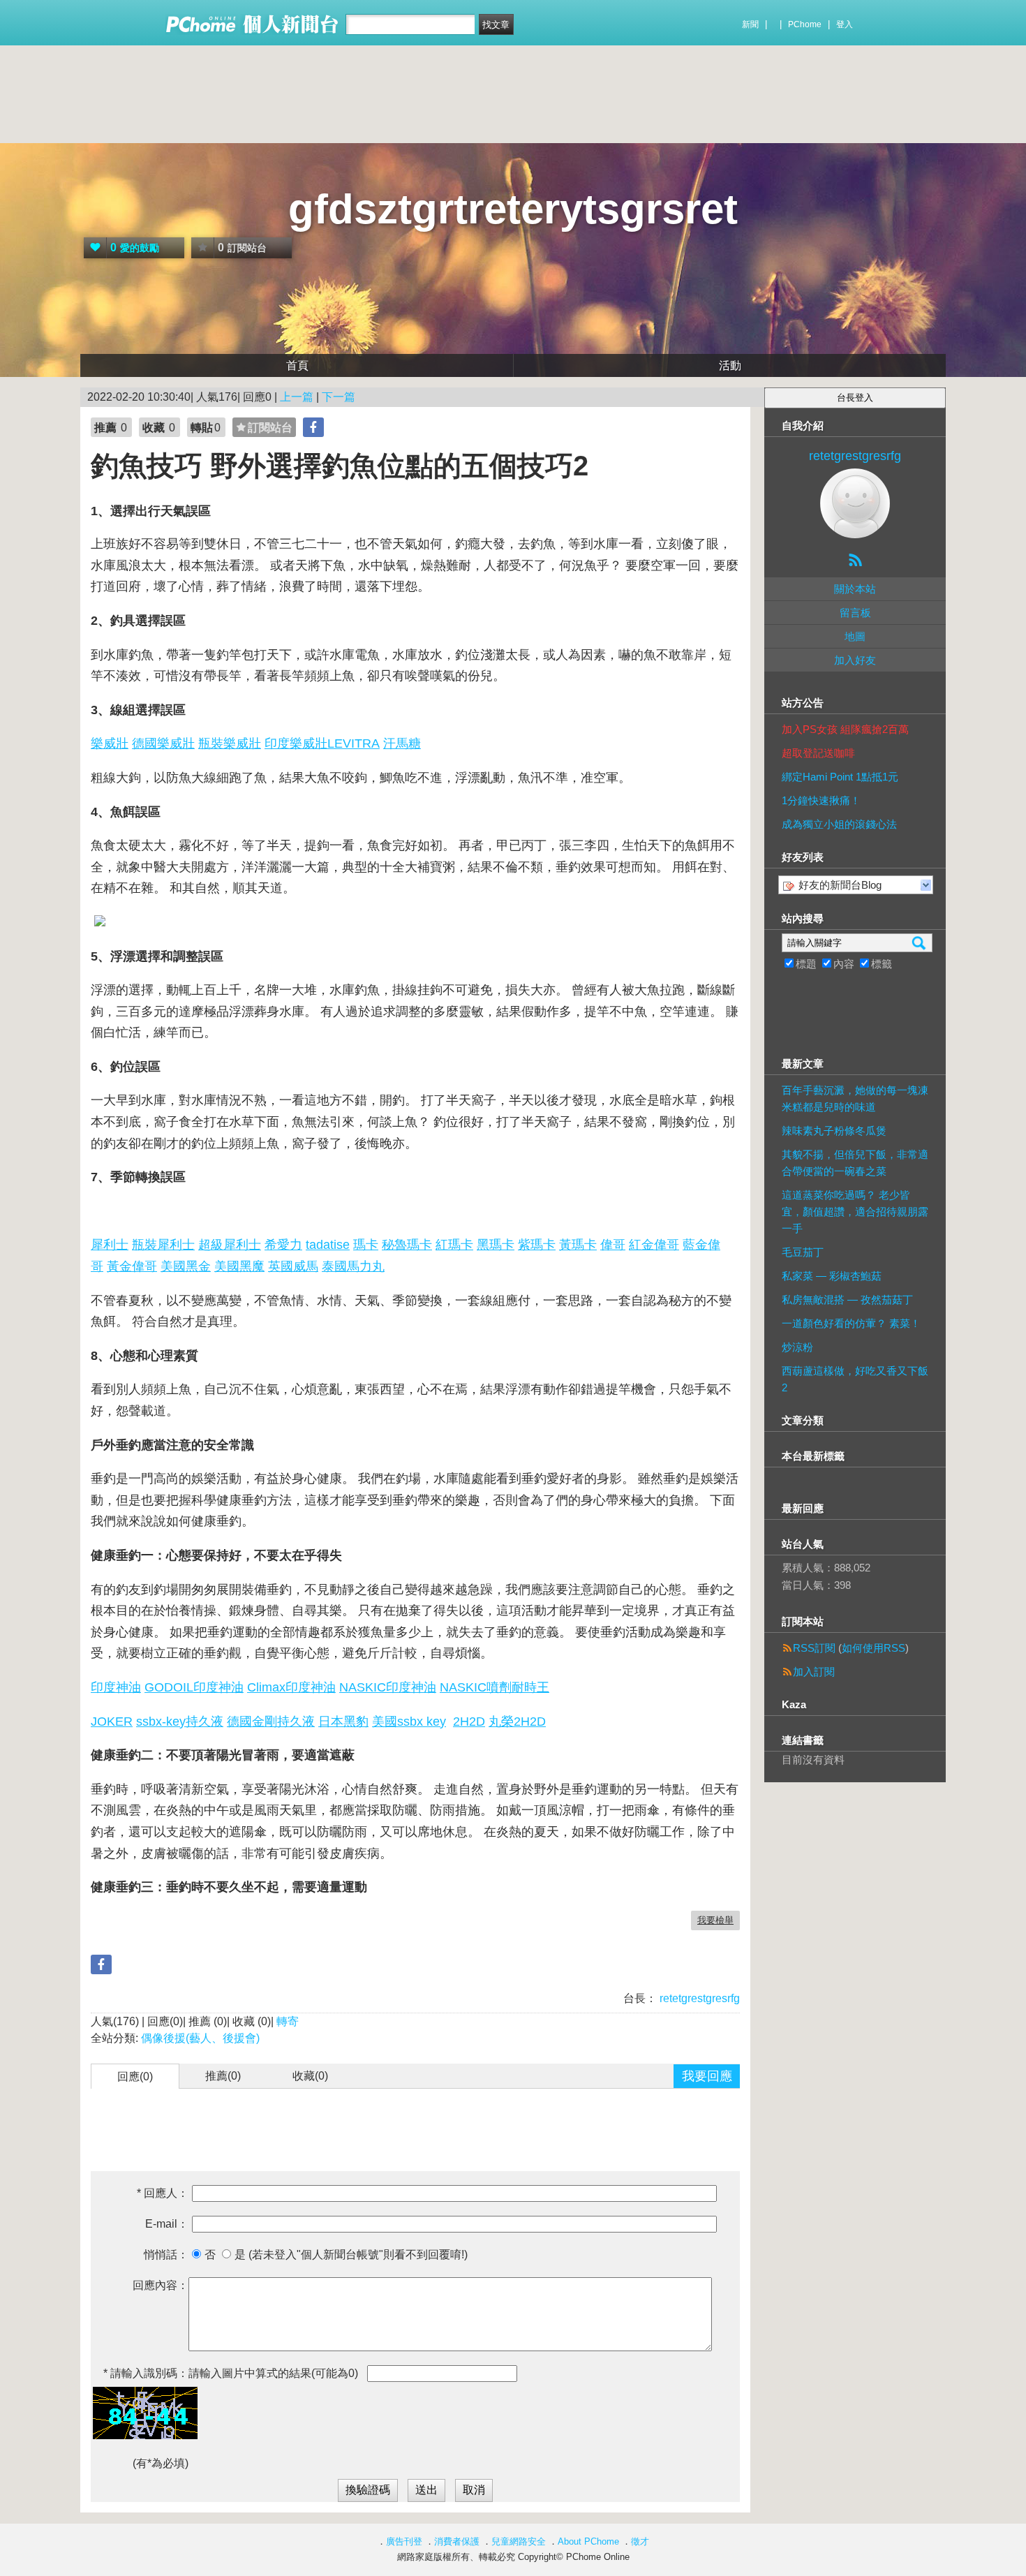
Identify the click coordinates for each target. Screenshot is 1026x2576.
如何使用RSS (873, 1648)
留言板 (855, 613)
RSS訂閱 (814, 1648)
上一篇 (297, 397)
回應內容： (161, 2285)
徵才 (640, 2541)
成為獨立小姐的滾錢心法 (839, 824)
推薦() (223, 2076)
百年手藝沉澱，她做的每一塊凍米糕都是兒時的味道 (855, 1098)
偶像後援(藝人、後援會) (200, 2038)
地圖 (855, 636)
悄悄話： (166, 2255)
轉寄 (288, 2021)
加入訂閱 (814, 1672)
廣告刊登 (404, 2541)
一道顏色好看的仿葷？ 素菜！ (851, 1323)
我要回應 (707, 2076)
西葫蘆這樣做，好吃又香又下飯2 (855, 1379)
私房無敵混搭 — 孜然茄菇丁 (847, 1300)
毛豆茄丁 (803, 1252)
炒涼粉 (797, 1347)
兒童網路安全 (519, 2541)
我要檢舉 (715, 1920)
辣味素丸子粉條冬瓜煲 (834, 1131)
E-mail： (167, 2224)
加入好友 (855, 660)
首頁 (297, 365)
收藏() (310, 2076)
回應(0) (135, 2077)
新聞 (750, 24)
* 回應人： (163, 2193)
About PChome (588, 2541)
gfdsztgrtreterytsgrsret (513, 209)
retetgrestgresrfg (698, 1998)
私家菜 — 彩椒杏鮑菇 (832, 1276)
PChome (805, 24)
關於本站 (855, 589)
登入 (845, 24)
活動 (730, 365)
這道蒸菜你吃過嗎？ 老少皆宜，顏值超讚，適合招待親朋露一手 (855, 1212)
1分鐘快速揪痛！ (821, 800)
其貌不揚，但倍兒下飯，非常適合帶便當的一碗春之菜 (855, 1163)
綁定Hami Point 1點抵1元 (840, 777)
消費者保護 (457, 2541)
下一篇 (339, 397)
